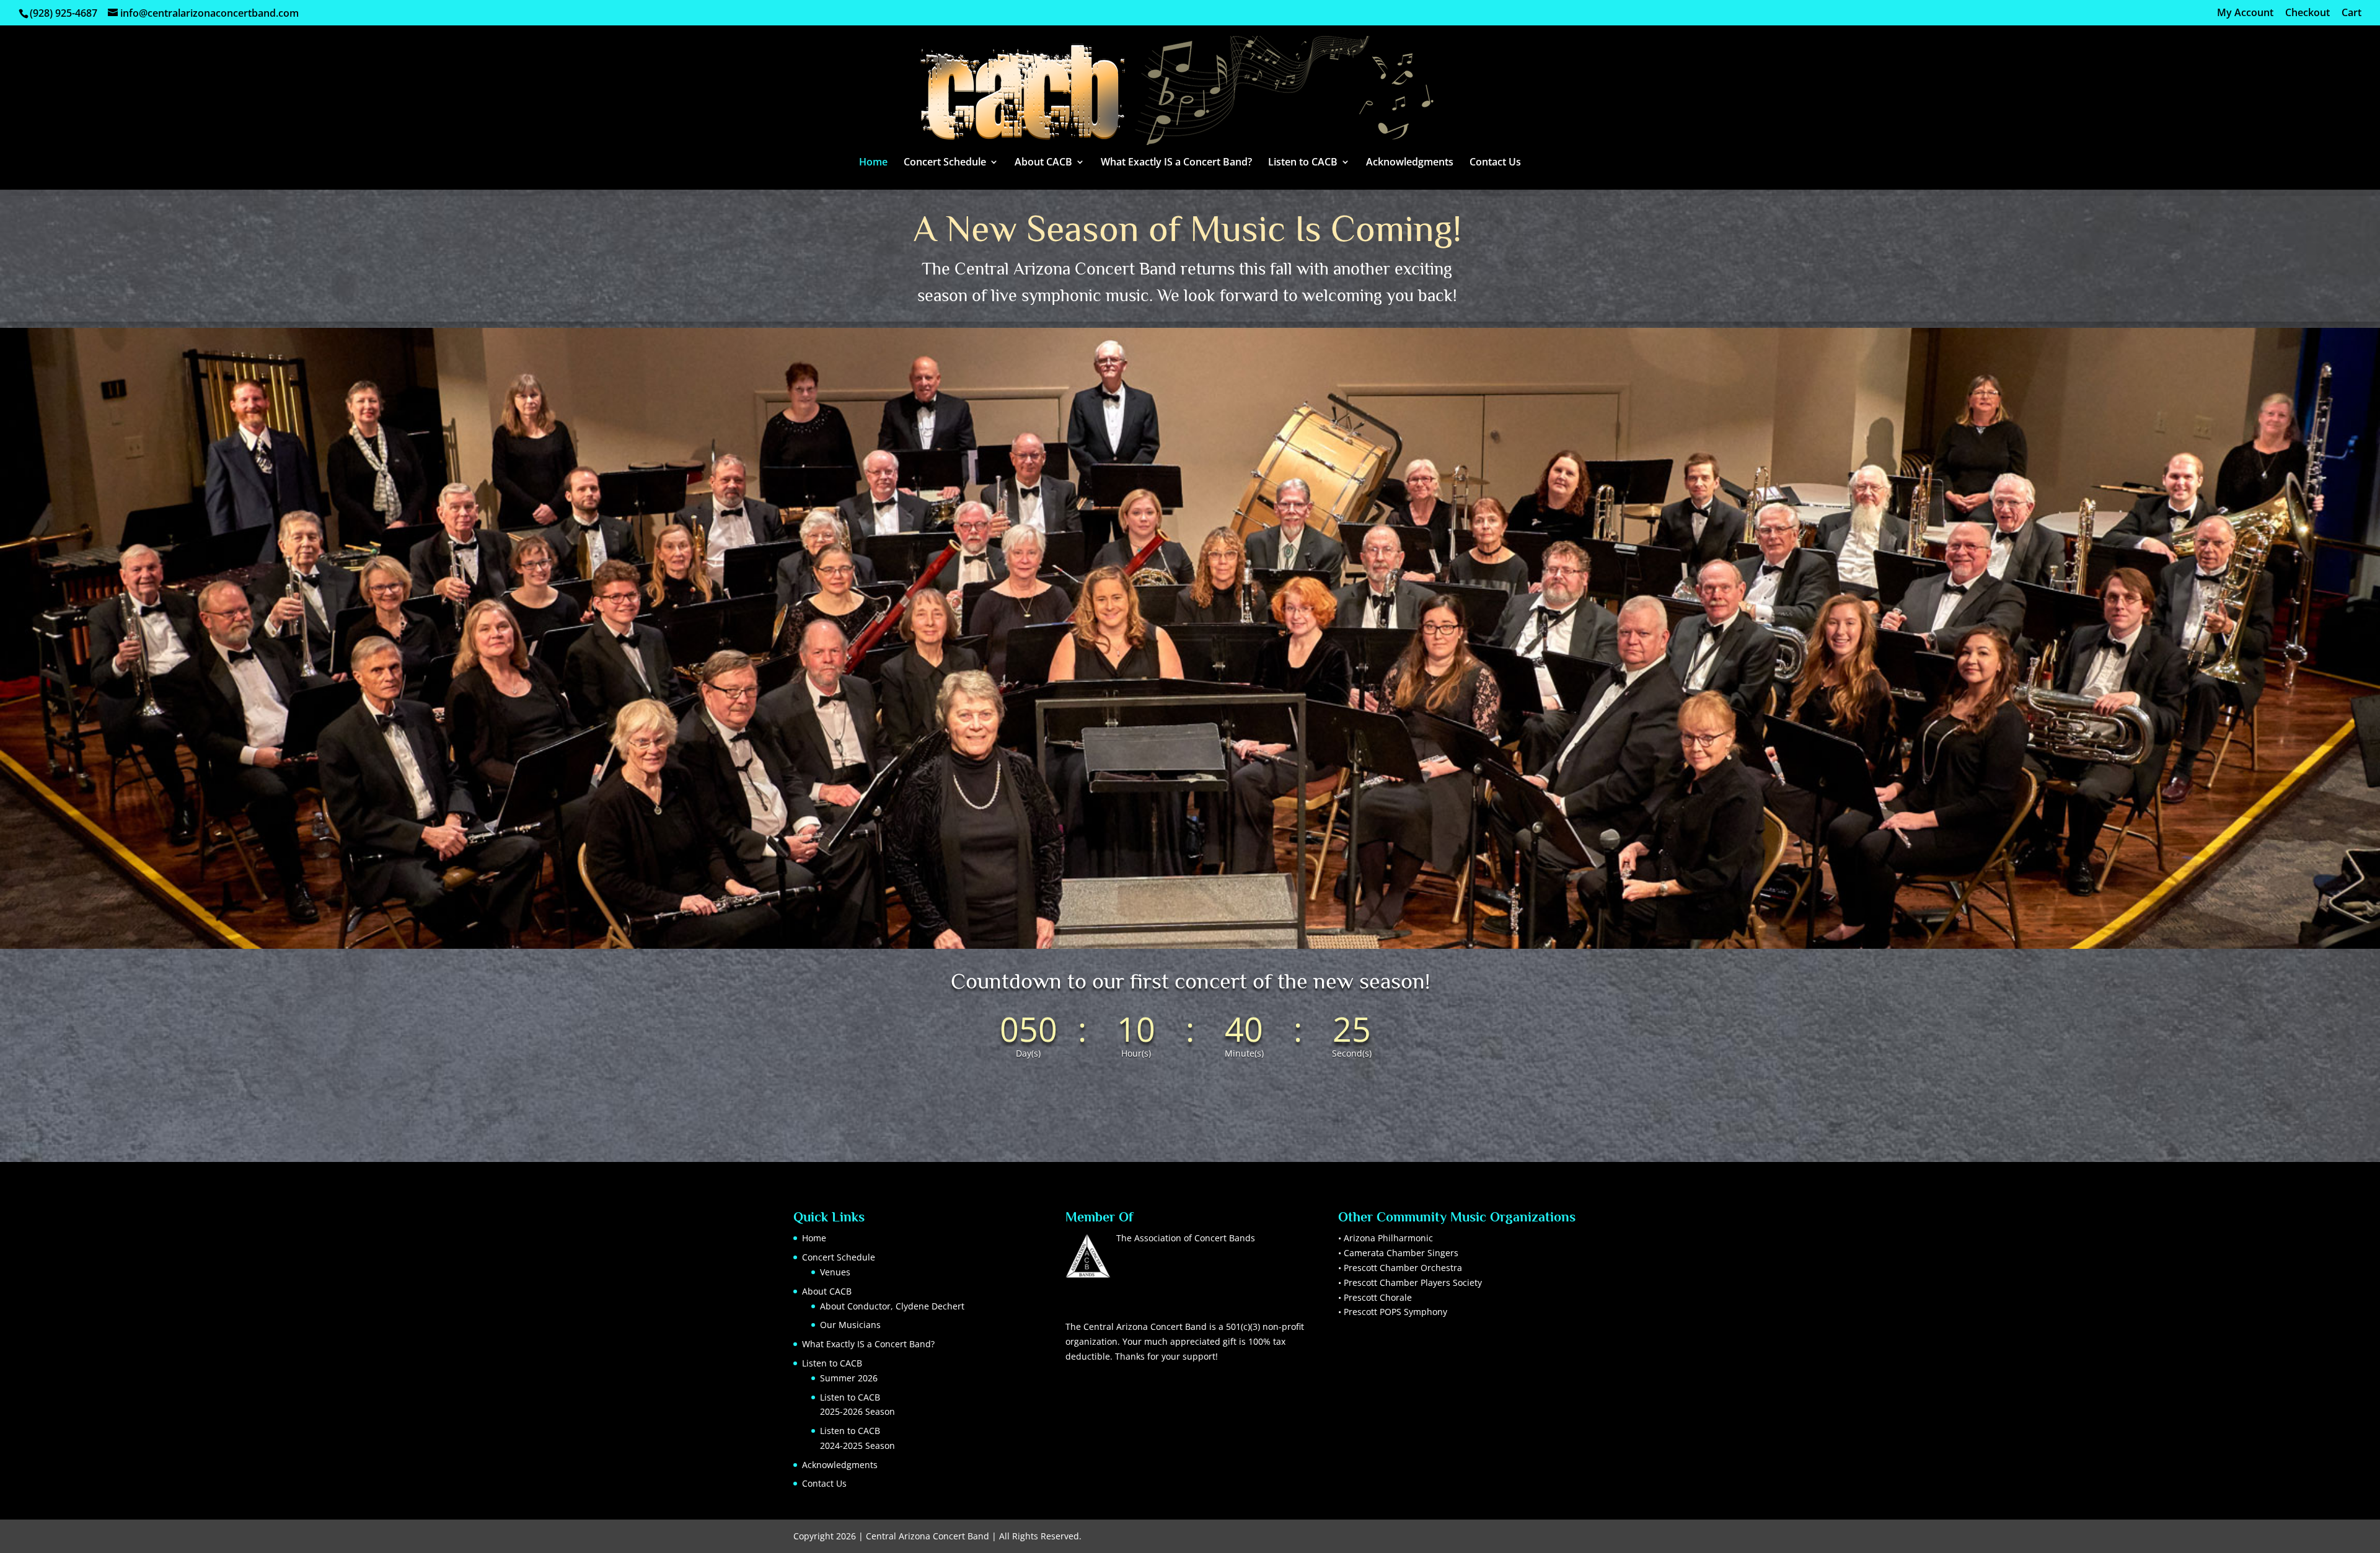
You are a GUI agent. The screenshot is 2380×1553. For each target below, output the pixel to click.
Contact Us (1495, 163)
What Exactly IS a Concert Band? (1176, 163)
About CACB (1043, 163)
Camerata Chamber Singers (1401, 1253)
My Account (2245, 13)
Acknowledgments (1410, 163)
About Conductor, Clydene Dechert (892, 1306)
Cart (2351, 13)
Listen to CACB (1303, 163)
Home (873, 163)
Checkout (2307, 13)
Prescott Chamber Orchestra (1403, 1268)
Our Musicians (850, 1325)
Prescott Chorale (1378, 1297)
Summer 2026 (849, 1378)
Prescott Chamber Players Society (1413, 1282)
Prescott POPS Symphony (1395, 1312)
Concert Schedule (945, 163)
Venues (835, 1272)
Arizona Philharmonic (1388, 1238)
